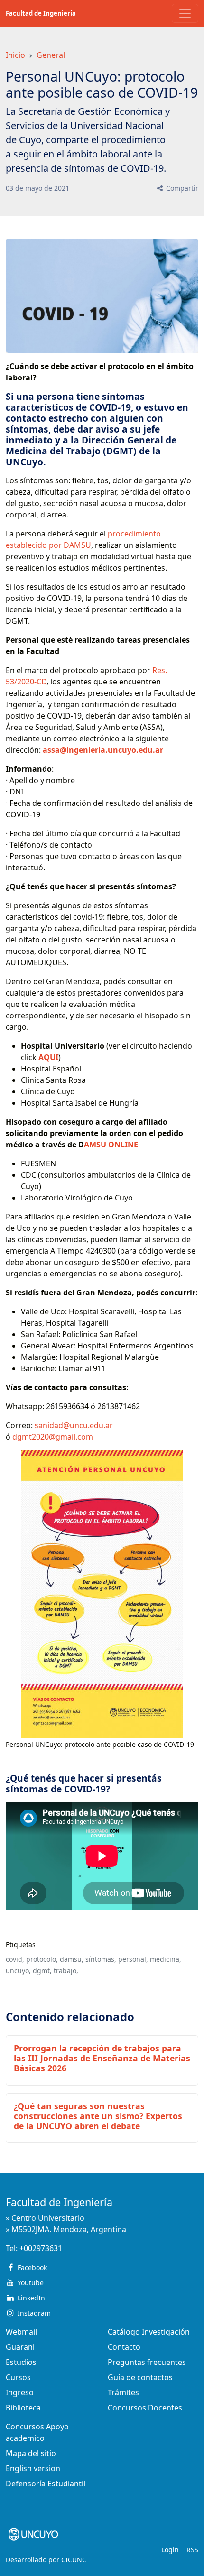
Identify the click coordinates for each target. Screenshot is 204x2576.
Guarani (20, 2347)
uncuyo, (18, 1971)
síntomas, (101, 1959)
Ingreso (20, 2392)
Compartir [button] (181, 188)
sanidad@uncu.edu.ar (74, 1425)
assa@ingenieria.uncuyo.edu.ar (103, 750)
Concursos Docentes (145, 2408)
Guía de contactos (140, 2377)
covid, (15, 1959)
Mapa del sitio (31, 2453)
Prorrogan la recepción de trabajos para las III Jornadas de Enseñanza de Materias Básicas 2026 (102, 2058)
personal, (133, 1959)
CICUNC (74, 2560)
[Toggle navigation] (185, 13)
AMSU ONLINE (111, 1145)
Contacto (124, 2347)
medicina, (166, 1959)
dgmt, (42, 1971)
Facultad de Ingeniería (41, 13)
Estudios (21, 2362)
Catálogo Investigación (149, 2332)
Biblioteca (23, 2408)
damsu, (72, 1959)
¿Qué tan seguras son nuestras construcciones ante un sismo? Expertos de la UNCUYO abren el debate (98, 2116)
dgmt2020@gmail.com (53, 1437)
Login (170, 2550)
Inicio (15, 55)
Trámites (123, 2392)
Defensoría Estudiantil (46, 2484)
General (51, 55)
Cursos (18, 2377)
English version (33, 2468)
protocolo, (42, 1959)
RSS (192, 2550)
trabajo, (66, 1971)
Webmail (21, 2332)
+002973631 (41, 2248)
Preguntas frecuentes (147, 2362)
